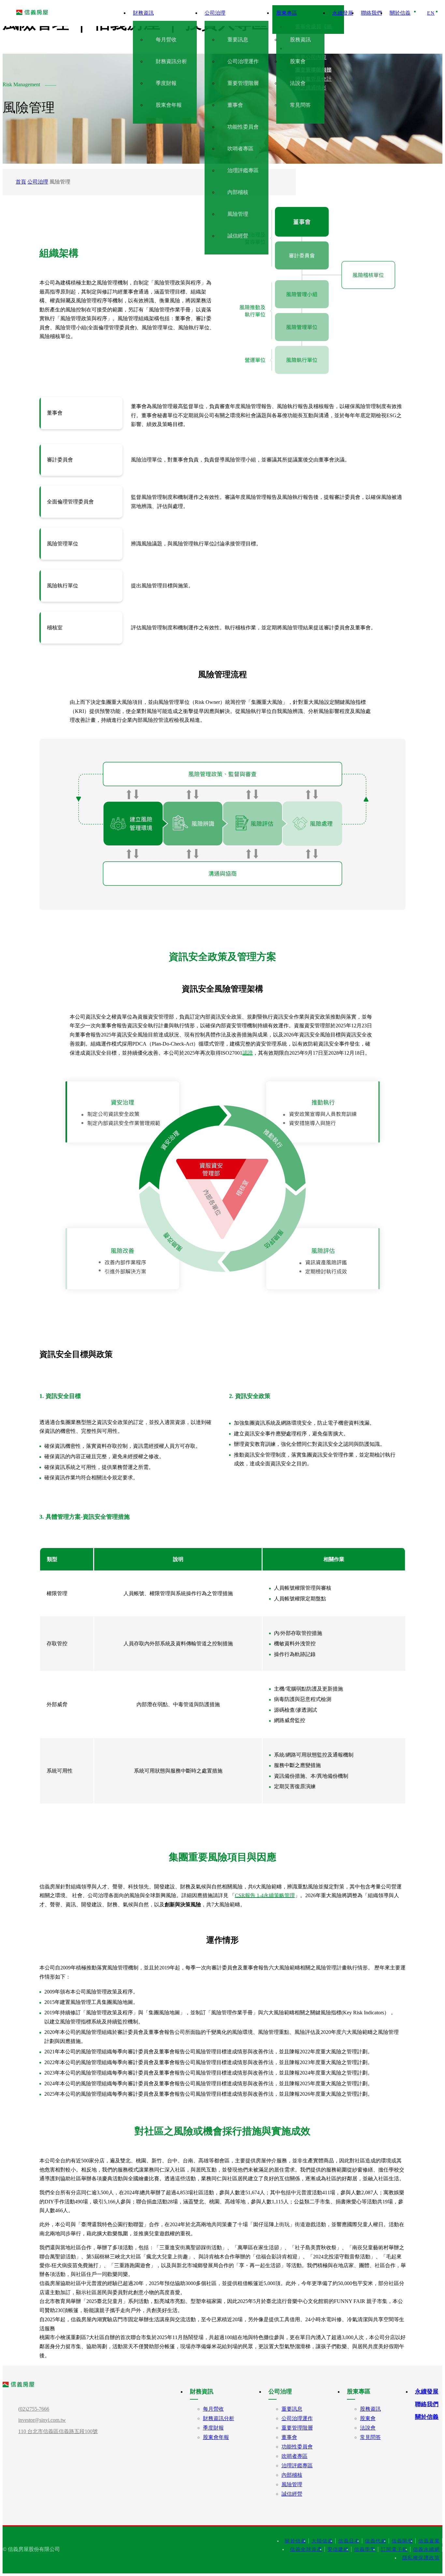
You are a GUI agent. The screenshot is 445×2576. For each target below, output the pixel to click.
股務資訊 (370, 2409)
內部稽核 (292, 2475)
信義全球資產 (306, 2549)
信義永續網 (427, 2549)
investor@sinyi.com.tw (42, 2420)
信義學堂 (365, 2549)
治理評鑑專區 (297, 2466)
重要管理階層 (297, 2428)
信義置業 (429, 2541)
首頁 (21, 182)
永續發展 (427, 2391)
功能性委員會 (297, 2447)
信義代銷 (376, 2541)
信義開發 (402, 2541)
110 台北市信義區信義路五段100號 (58, 2431)
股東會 (368, 2418)
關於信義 (427, 2417)
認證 (248, 1053)
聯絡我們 (427, 2404)
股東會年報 (216, 2437)
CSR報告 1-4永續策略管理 (265, 1895)
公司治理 (38, 182)
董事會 (289, 2437)
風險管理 (292, 2484)
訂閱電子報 (394, 2549)
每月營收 (213, 2409)
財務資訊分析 (219, 2418)
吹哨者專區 (294, 2456)
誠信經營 (292, 2494)
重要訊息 (292, 2409)
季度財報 (213, 2428)
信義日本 (349, 2541)
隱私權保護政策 (421, 2558)
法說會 (368, 2428)
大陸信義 (322, 2541)
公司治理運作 (297, 2418)
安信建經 (338, 2549)
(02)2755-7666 (34, 2409)
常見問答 (370, 2437)
